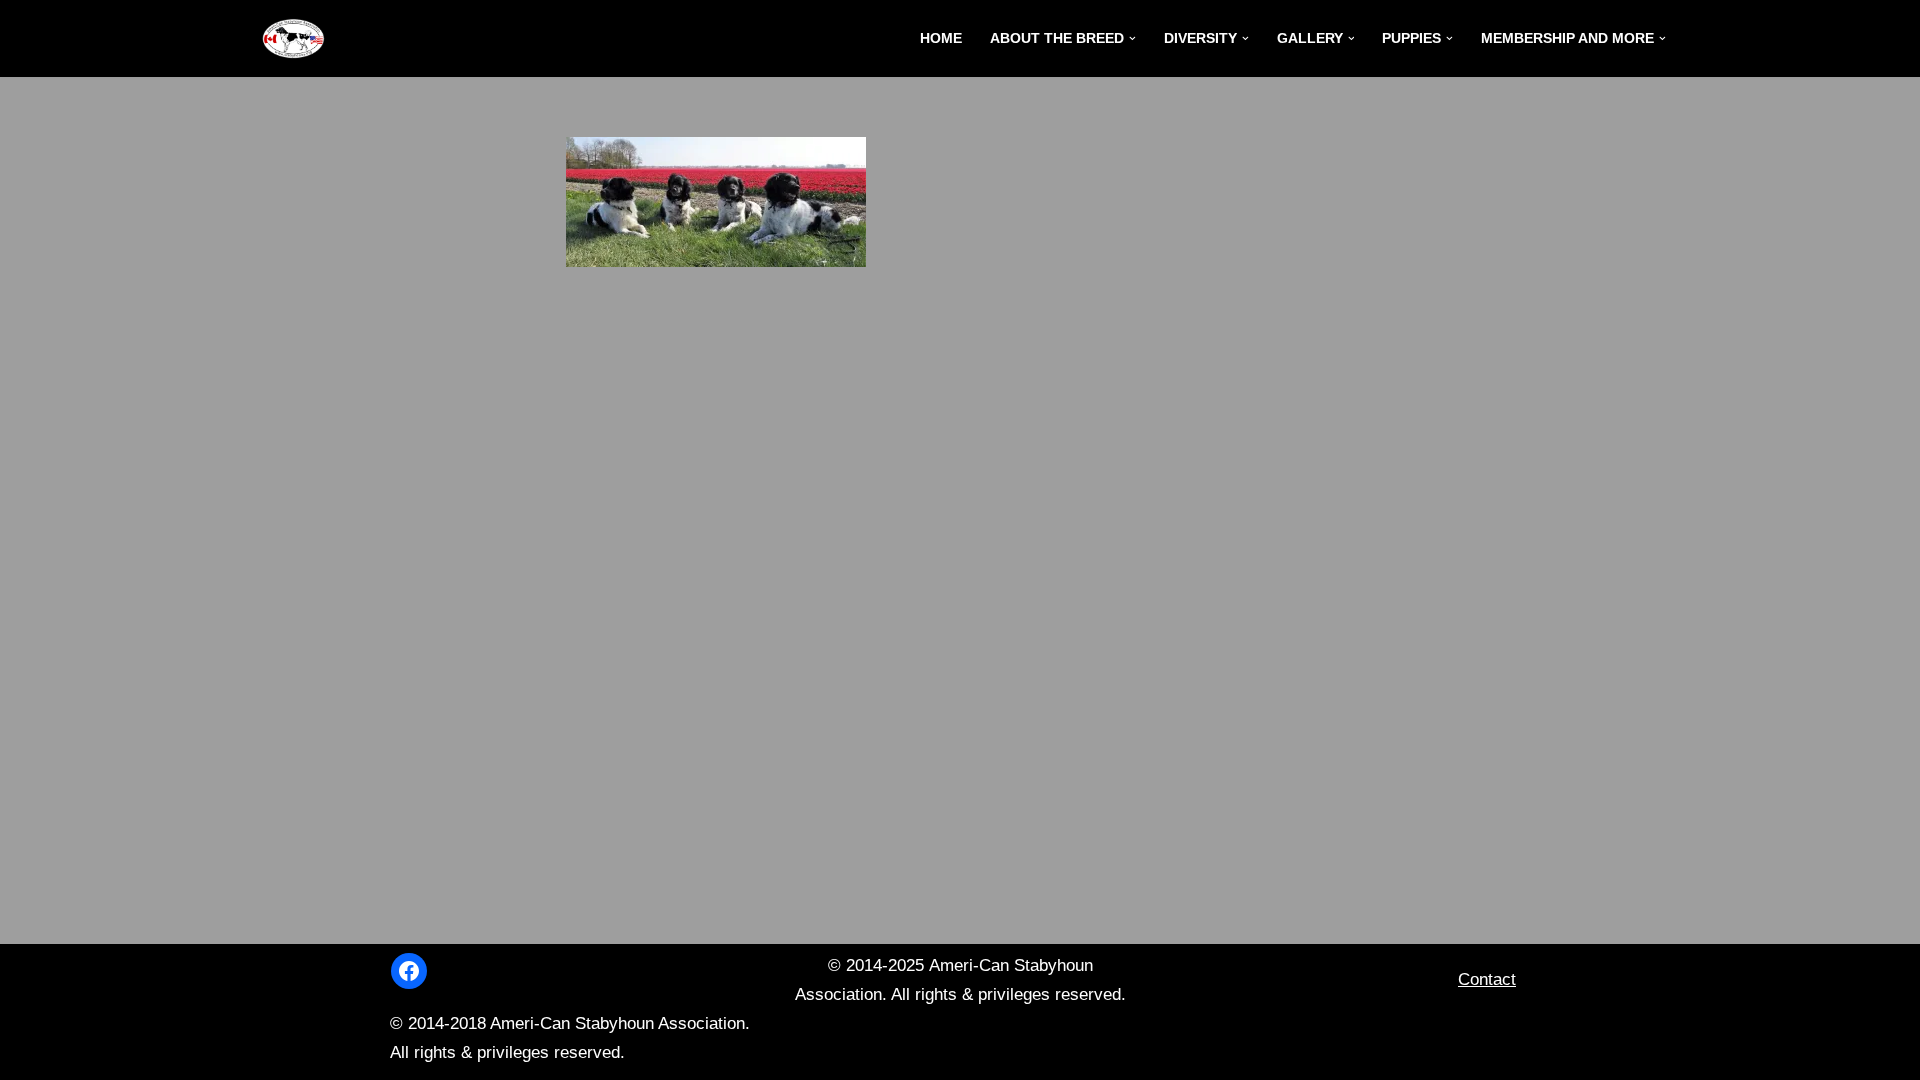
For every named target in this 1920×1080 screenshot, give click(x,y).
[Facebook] (409, 971)
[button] (1132, 38)
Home (941, 38)
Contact (1487, 979)
